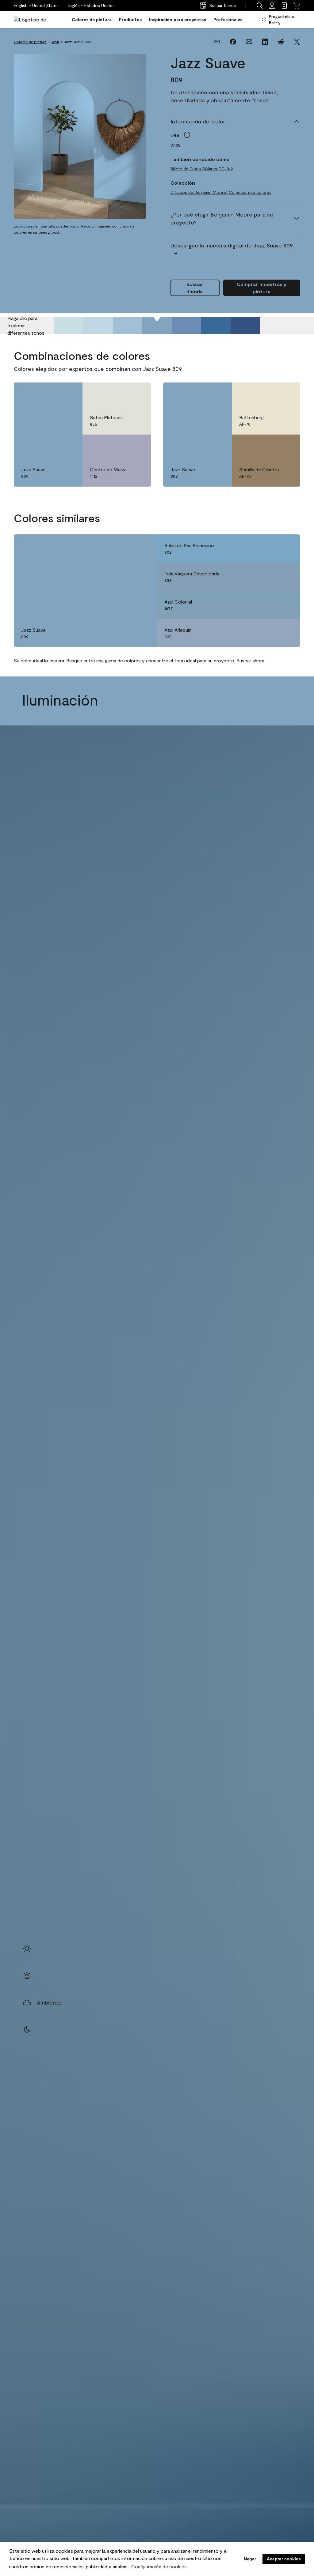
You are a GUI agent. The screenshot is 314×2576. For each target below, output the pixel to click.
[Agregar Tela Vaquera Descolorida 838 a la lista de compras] (287, 577)
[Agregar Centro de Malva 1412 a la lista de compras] (137, 446)
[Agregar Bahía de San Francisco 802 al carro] (270, 548)
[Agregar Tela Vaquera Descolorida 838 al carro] (270, 577)
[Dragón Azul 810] (186, 326)
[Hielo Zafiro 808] (128, 326)
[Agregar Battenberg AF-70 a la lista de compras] (287, 394)
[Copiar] (217, 42)
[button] (92, 6)
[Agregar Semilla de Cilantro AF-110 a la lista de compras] (287, 446)
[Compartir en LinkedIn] (265, 42)
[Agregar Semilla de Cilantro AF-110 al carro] (270, 446)
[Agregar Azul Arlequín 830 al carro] (270, 633)
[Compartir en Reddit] (281, 42)
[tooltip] (187, 135)
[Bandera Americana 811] (216, 326)
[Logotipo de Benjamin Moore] (33, 20)
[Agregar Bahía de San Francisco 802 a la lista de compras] (287, 548)
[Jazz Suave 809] (157, 326)
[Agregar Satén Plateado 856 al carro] (120, 394)
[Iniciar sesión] (272, 6)
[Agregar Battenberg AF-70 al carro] (270, 394)
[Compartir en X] (297, 42)
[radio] (27, 1949)
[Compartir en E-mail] (249, 42)
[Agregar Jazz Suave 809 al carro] (52, 394)
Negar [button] (250, 2559)
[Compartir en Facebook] (233, 42)
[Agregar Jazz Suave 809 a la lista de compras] (69, 394)
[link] (284, 6)
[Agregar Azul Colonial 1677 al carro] (270, 605)
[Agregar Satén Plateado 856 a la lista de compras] (137, 394)
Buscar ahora (250, 660)
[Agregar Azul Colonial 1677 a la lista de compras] (287, 605)
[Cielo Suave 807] (98, 326)
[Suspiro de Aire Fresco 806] (69, 326)
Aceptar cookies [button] (284, 2559)
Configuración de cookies (159, 2566)
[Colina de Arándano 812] (245, 326)
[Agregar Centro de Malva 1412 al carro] (120, 446)
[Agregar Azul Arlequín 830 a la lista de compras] (287, 633)
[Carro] (297, 6)
